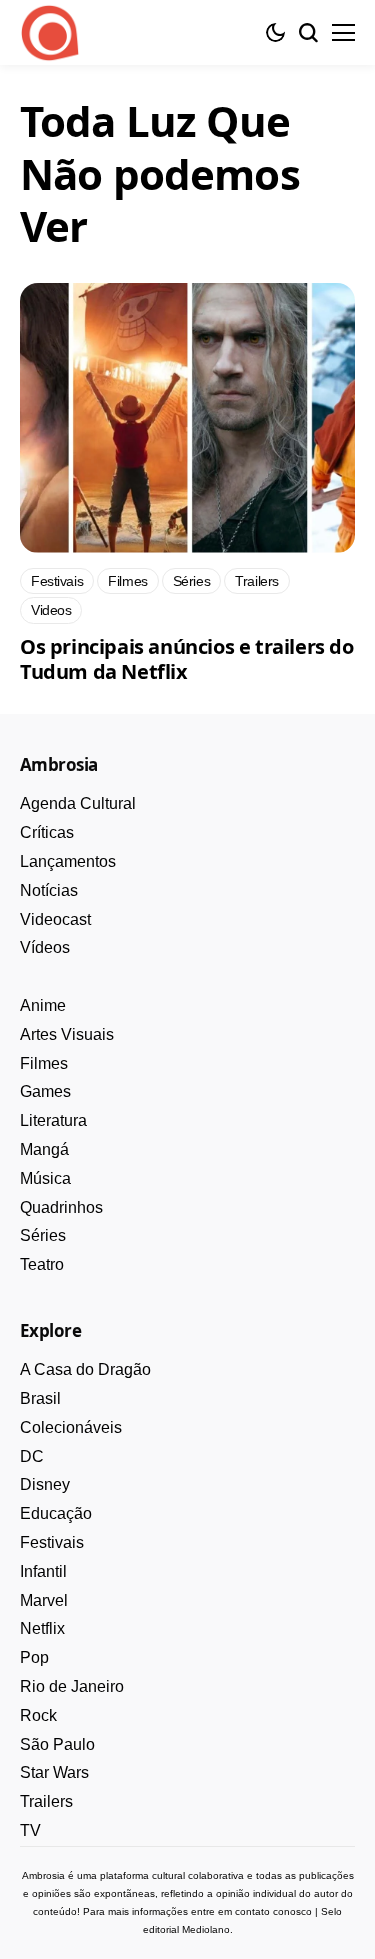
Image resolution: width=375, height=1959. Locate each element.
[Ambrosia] (50, 33)
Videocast (55, 919)
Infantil (43, 1571)
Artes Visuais (67, 1034)
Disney (45, 1484)
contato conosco (273, 1911)
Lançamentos (68, 861)
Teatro (42, 1264)
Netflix (42, 1628)
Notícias (49, 890)
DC (32, 1456)
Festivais (52, 1542)
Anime (43, 1005)
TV (30, 1830)
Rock (38, 1715)
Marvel (44, 1600)
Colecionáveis (71, 1427)
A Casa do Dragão (85, 1369)
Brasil (40, 1398)
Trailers (46, 1801)
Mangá (44, 1149)
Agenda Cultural (78, 803)
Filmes (44, 1063)
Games (45, 1091)
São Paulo (57, 1744)
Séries (43, 1235)
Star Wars (54, 1772)
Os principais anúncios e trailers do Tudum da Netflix (187, 659)
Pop (34, 1657)
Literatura (53, 1120)
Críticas (47, 832)
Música (45, 1178)
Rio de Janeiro (72, 1686)
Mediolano (206, 1929)
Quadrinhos (61, 1207)
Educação (56, 1513)
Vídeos (45, 947)
